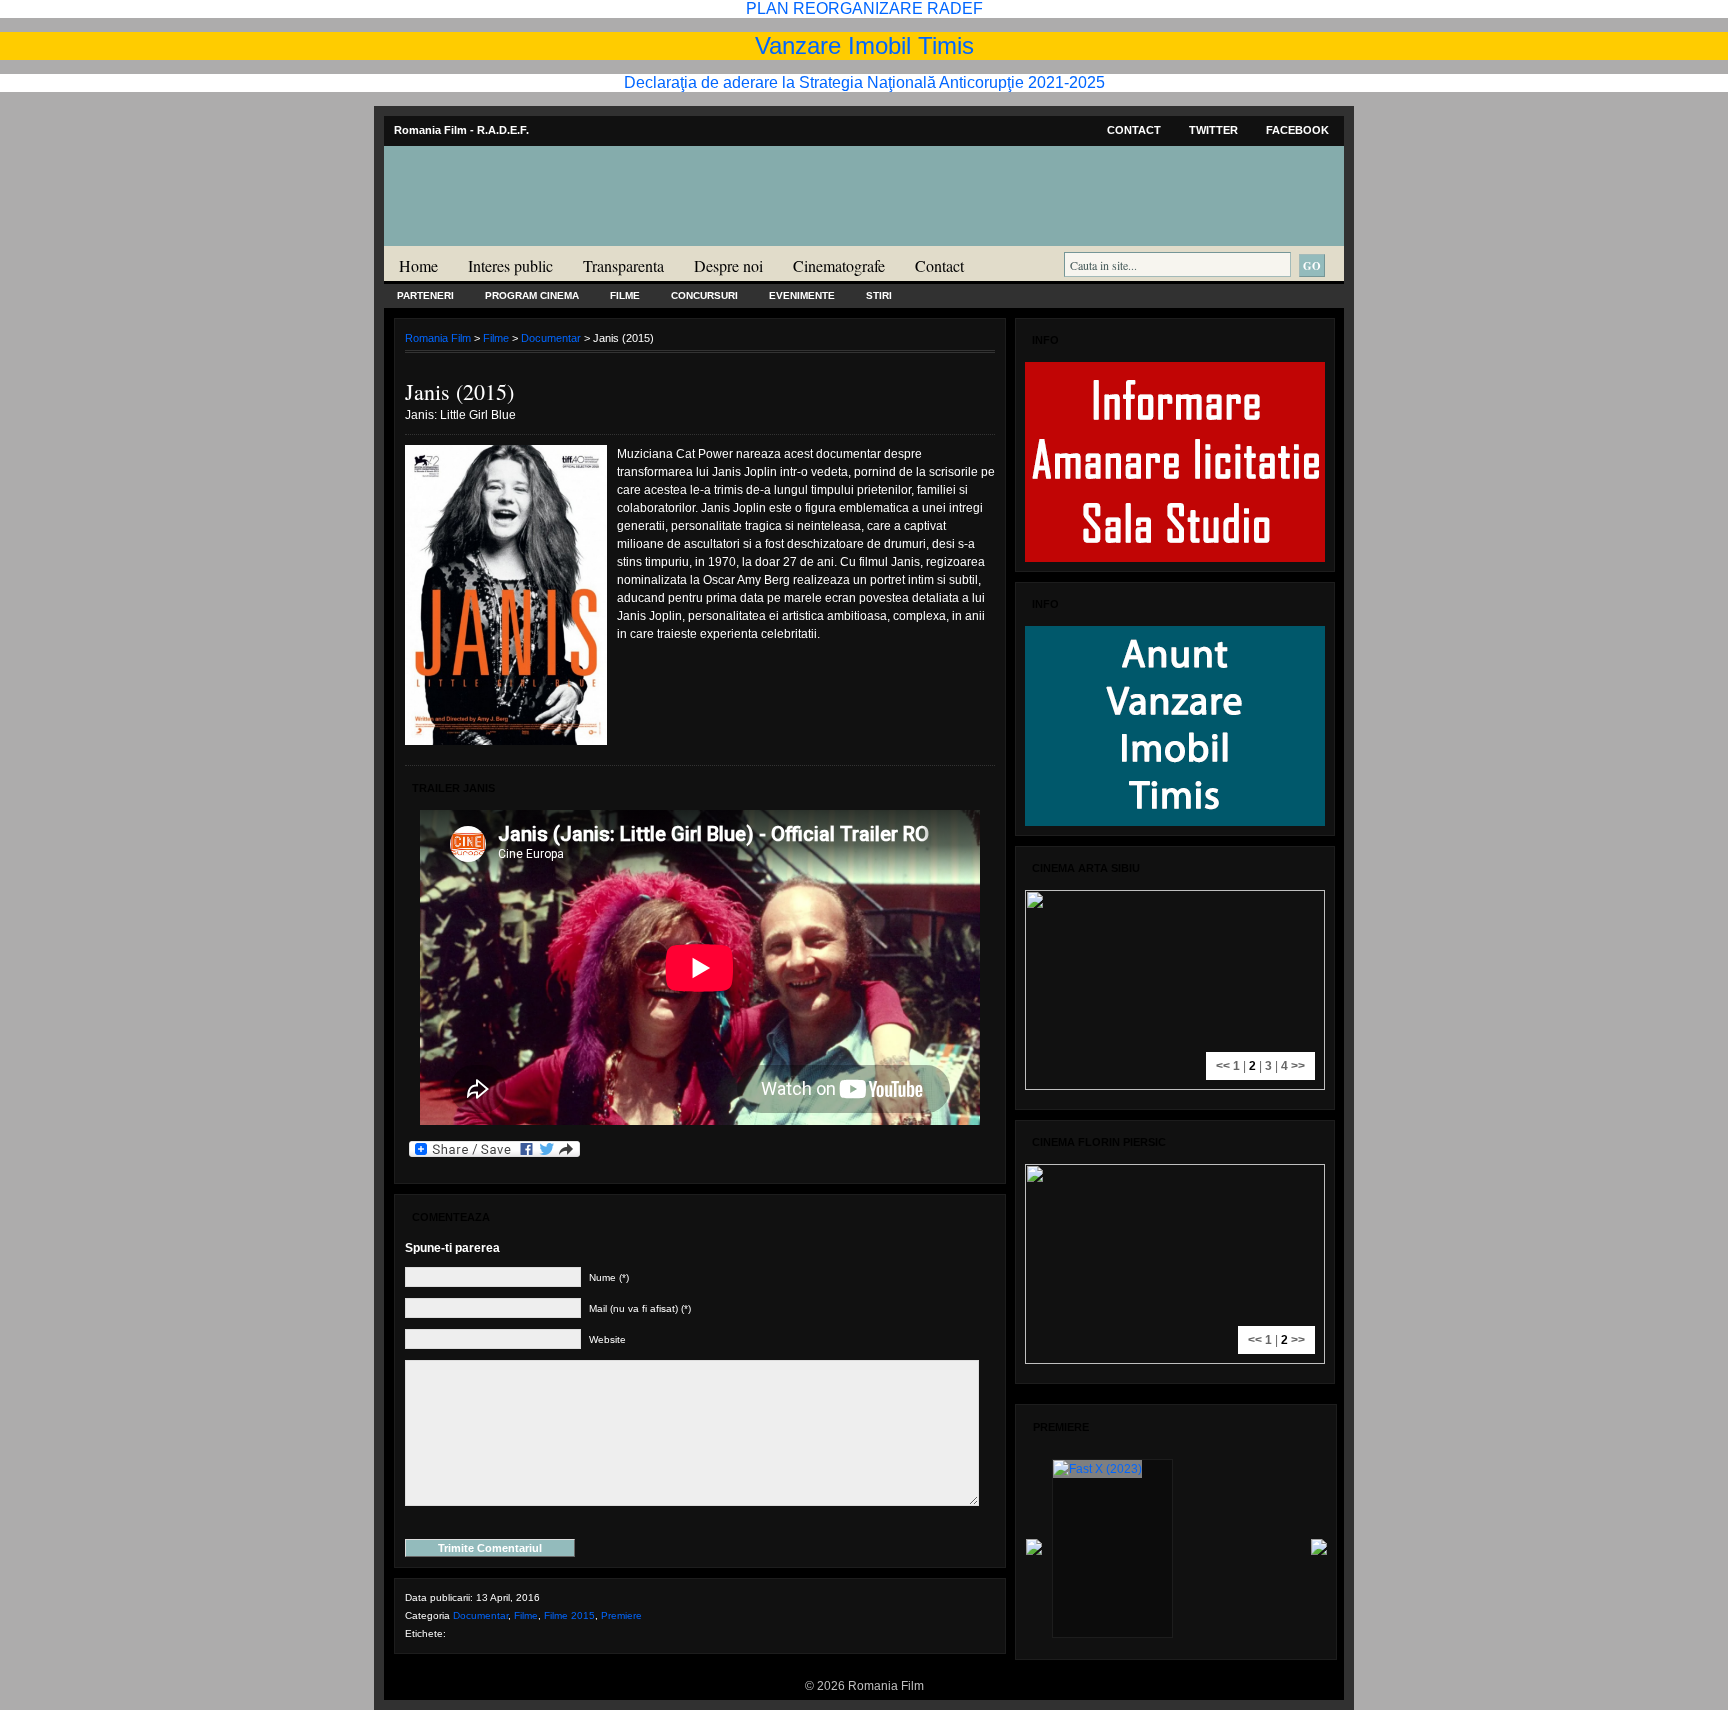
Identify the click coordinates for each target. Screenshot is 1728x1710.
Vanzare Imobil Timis (864, 45)
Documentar (551, 338)
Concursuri (704, 295)
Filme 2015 (569, 1615)
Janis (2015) (459, 391)
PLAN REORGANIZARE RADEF (864, 8)
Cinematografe (839, 265)
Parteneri (425, 295)
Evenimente (802, 295)
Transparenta (623, 265)
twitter (1213, 130)
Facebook (1297, 130)
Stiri (879, 295)
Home (418, 265)
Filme (625, 295)
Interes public (510, 265)
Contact (1134, 130)
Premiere (621, 1615)
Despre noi (728, 265)
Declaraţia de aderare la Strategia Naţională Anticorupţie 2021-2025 (864, 82)
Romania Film (539, 236)
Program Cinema (532, 295)
